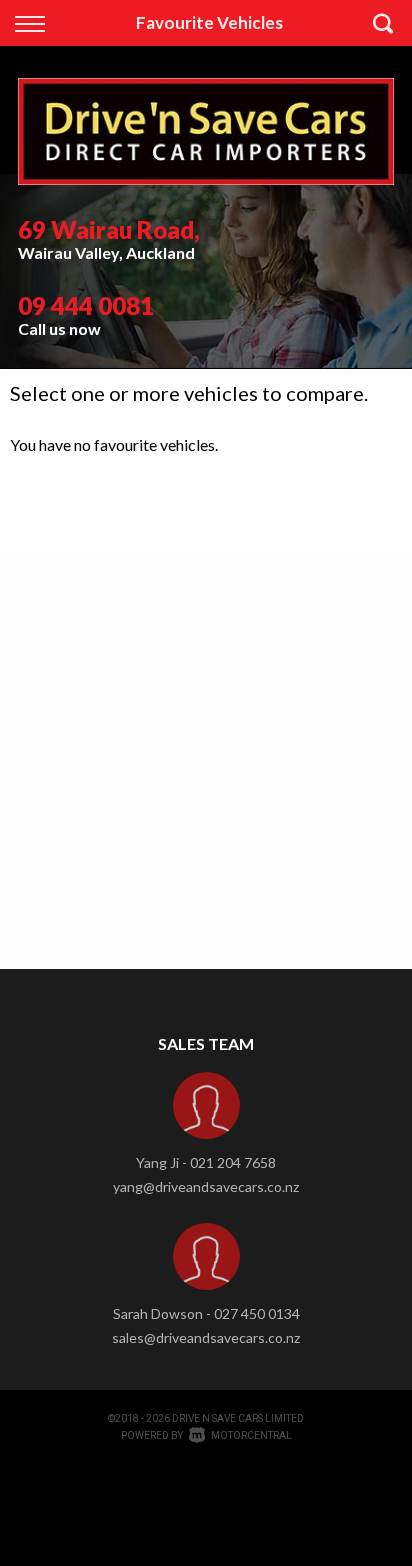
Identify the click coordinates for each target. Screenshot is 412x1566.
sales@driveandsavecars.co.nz (206, 1337)
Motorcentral (251, 1435)
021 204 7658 (233, 1162)
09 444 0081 (86, 305)
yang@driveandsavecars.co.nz (206, 1186)
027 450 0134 (257, 1313)
